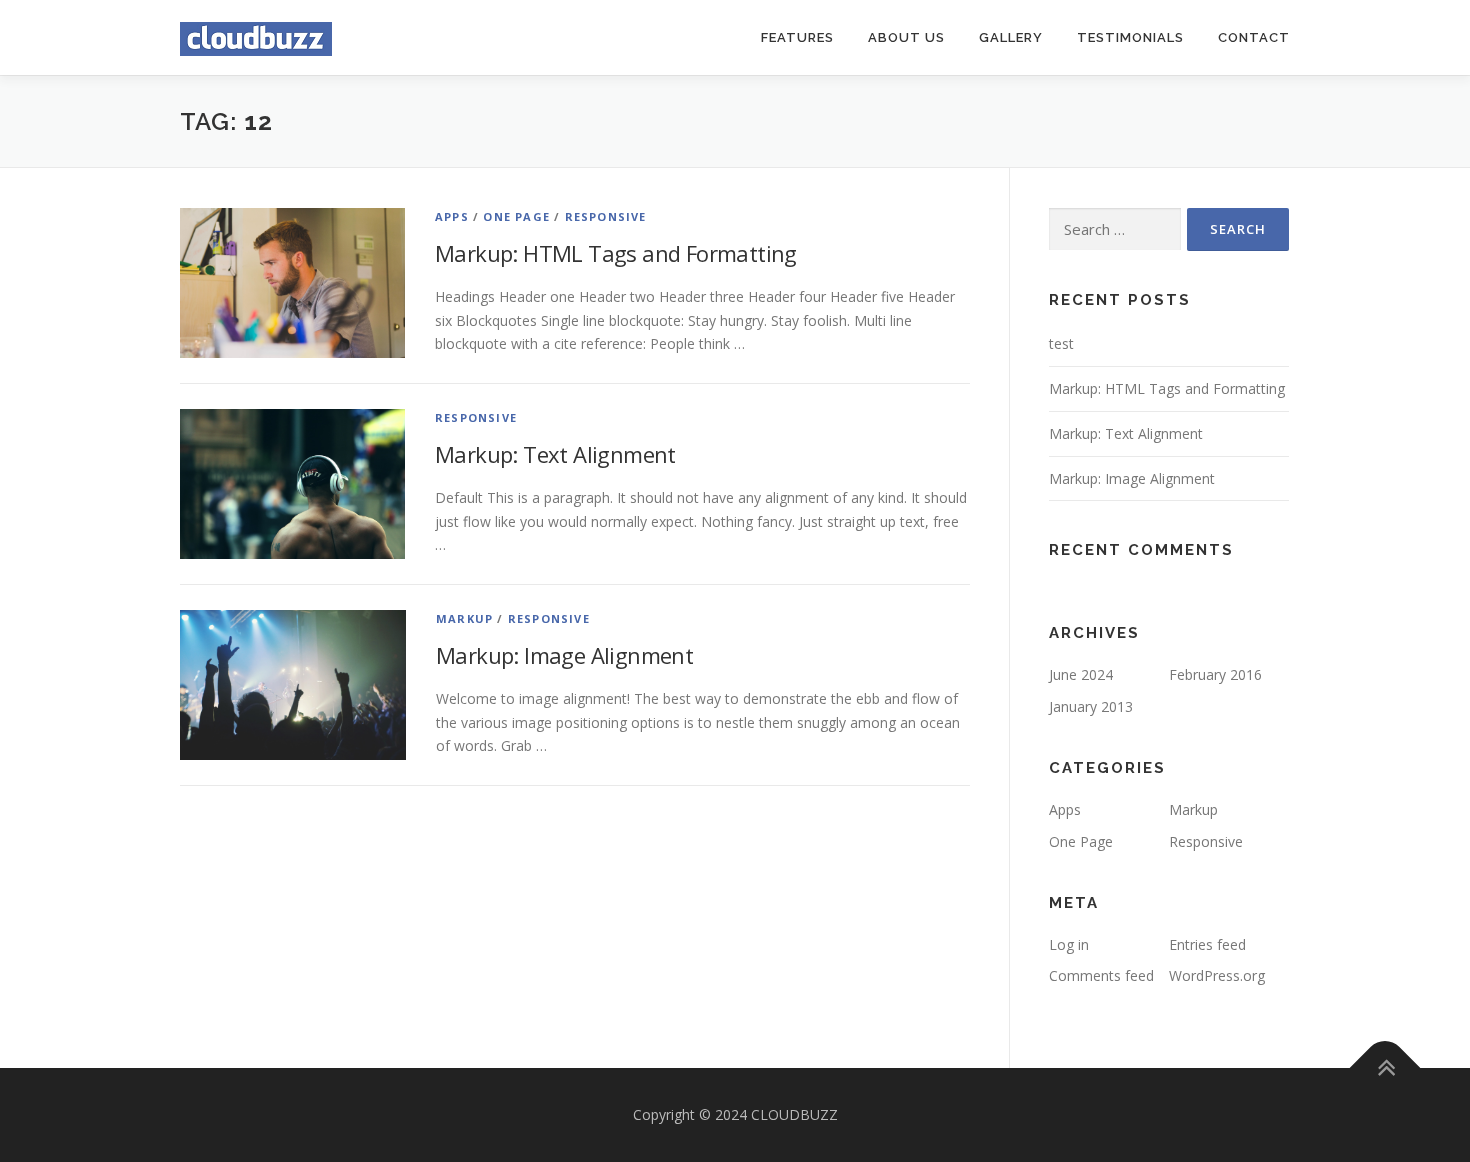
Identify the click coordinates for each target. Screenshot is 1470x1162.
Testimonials (1130, 37)
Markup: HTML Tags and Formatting (616, 253)
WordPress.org (1217, 975)
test (1061, 343)
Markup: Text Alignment (555, 454)
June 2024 (1081, 674)
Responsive (606, 216)
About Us (906, 37)
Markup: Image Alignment (564, 655)
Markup (464, 618)
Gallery (1011, 37)
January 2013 (1091, 706)
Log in (1069, 944)
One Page (516, 216)
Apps (452, 216)
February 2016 (1215, 674)
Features (797, 37)
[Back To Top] (1385, 1068)
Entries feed (1207, 944)
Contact (1254, 37)
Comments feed (1101, 975)
